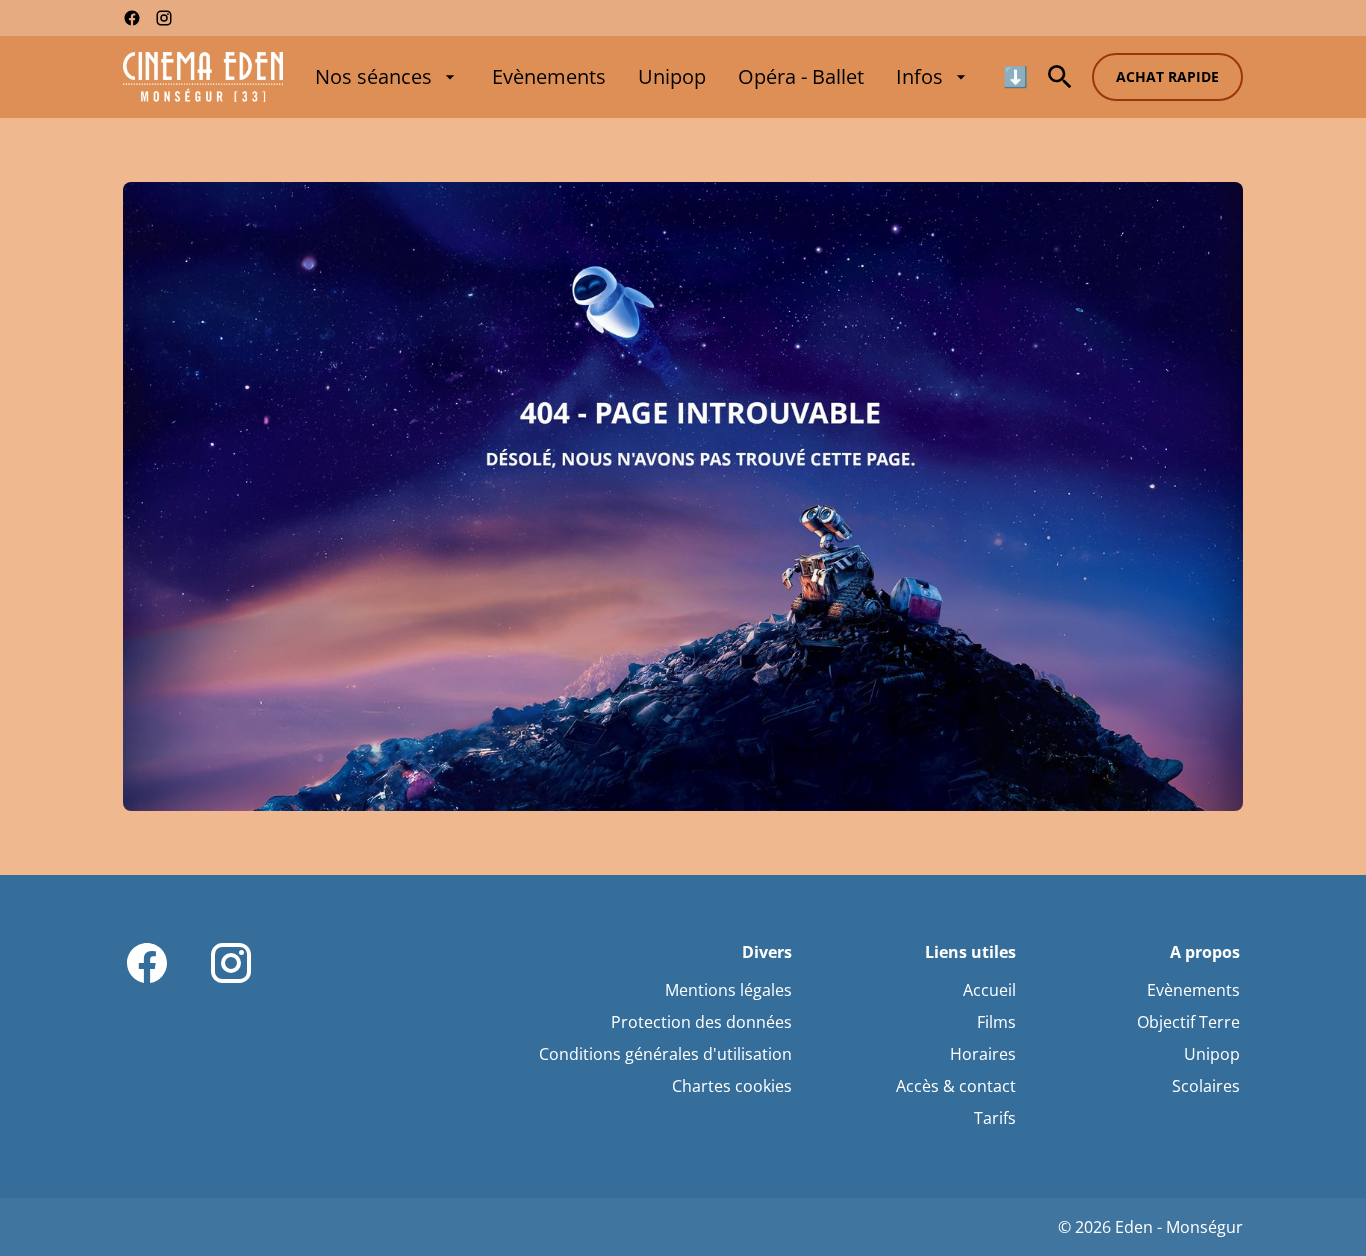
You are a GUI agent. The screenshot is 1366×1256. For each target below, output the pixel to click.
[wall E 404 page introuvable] (683, 496)
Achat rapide (1167, 76)
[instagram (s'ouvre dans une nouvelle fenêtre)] (164, 18)
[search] (1060, 77)
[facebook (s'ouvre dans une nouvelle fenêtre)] (132, 18)
